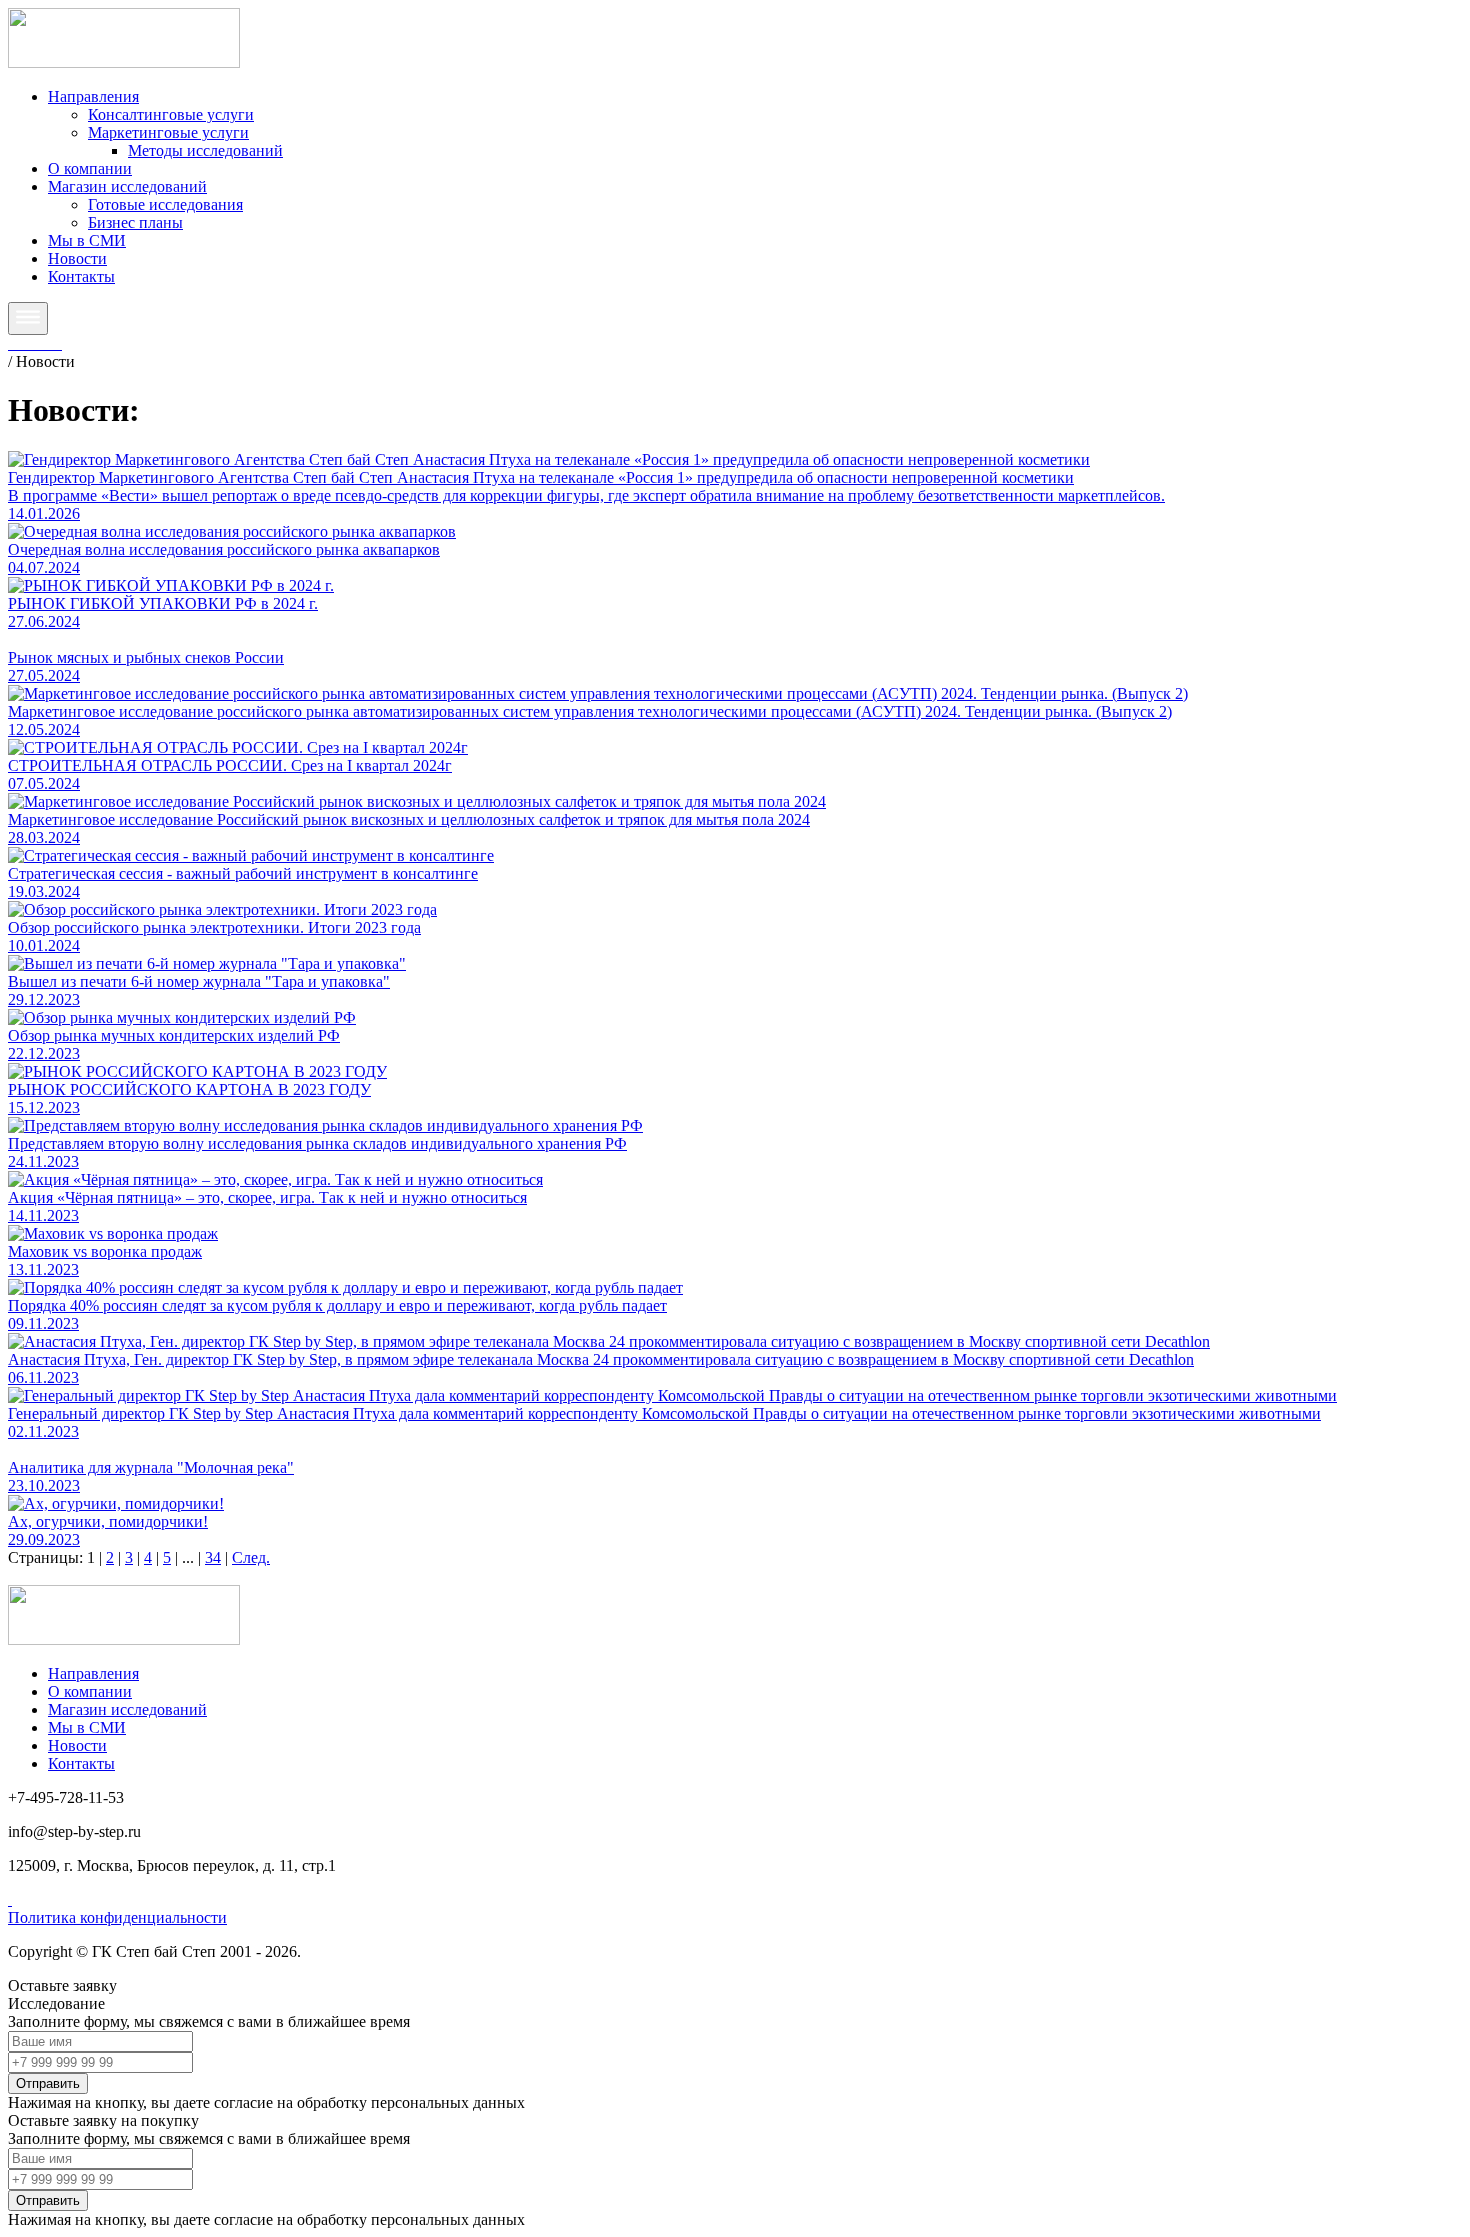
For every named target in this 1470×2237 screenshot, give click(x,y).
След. (251, 1557)
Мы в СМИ (87, 240)
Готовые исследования (165, 204)
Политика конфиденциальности (117, 1917)
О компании (90, 168)
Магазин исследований (127, 186)
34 (213, 1557)
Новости (77, 258)
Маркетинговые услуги (168, 132)
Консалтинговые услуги (171, 114)
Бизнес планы (135, 222)
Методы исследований (205, 150)
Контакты (81, 276)
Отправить (48, 2083)
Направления (93, 96)
